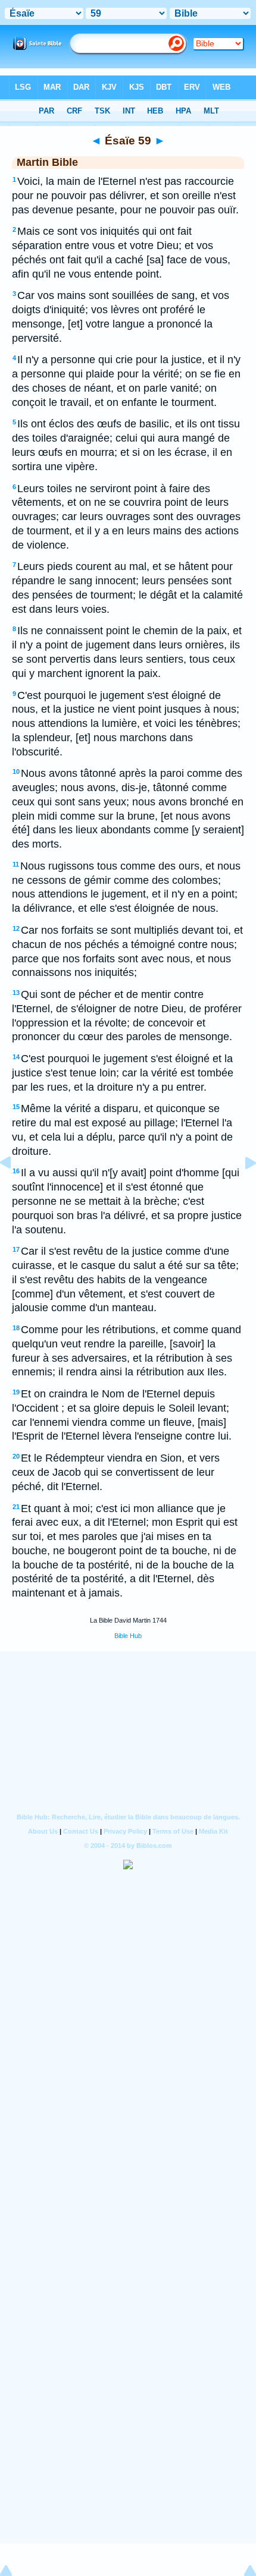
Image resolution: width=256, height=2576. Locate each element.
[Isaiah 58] (15, 1189)
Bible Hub (128, 1636)
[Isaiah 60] (241, 1189)
